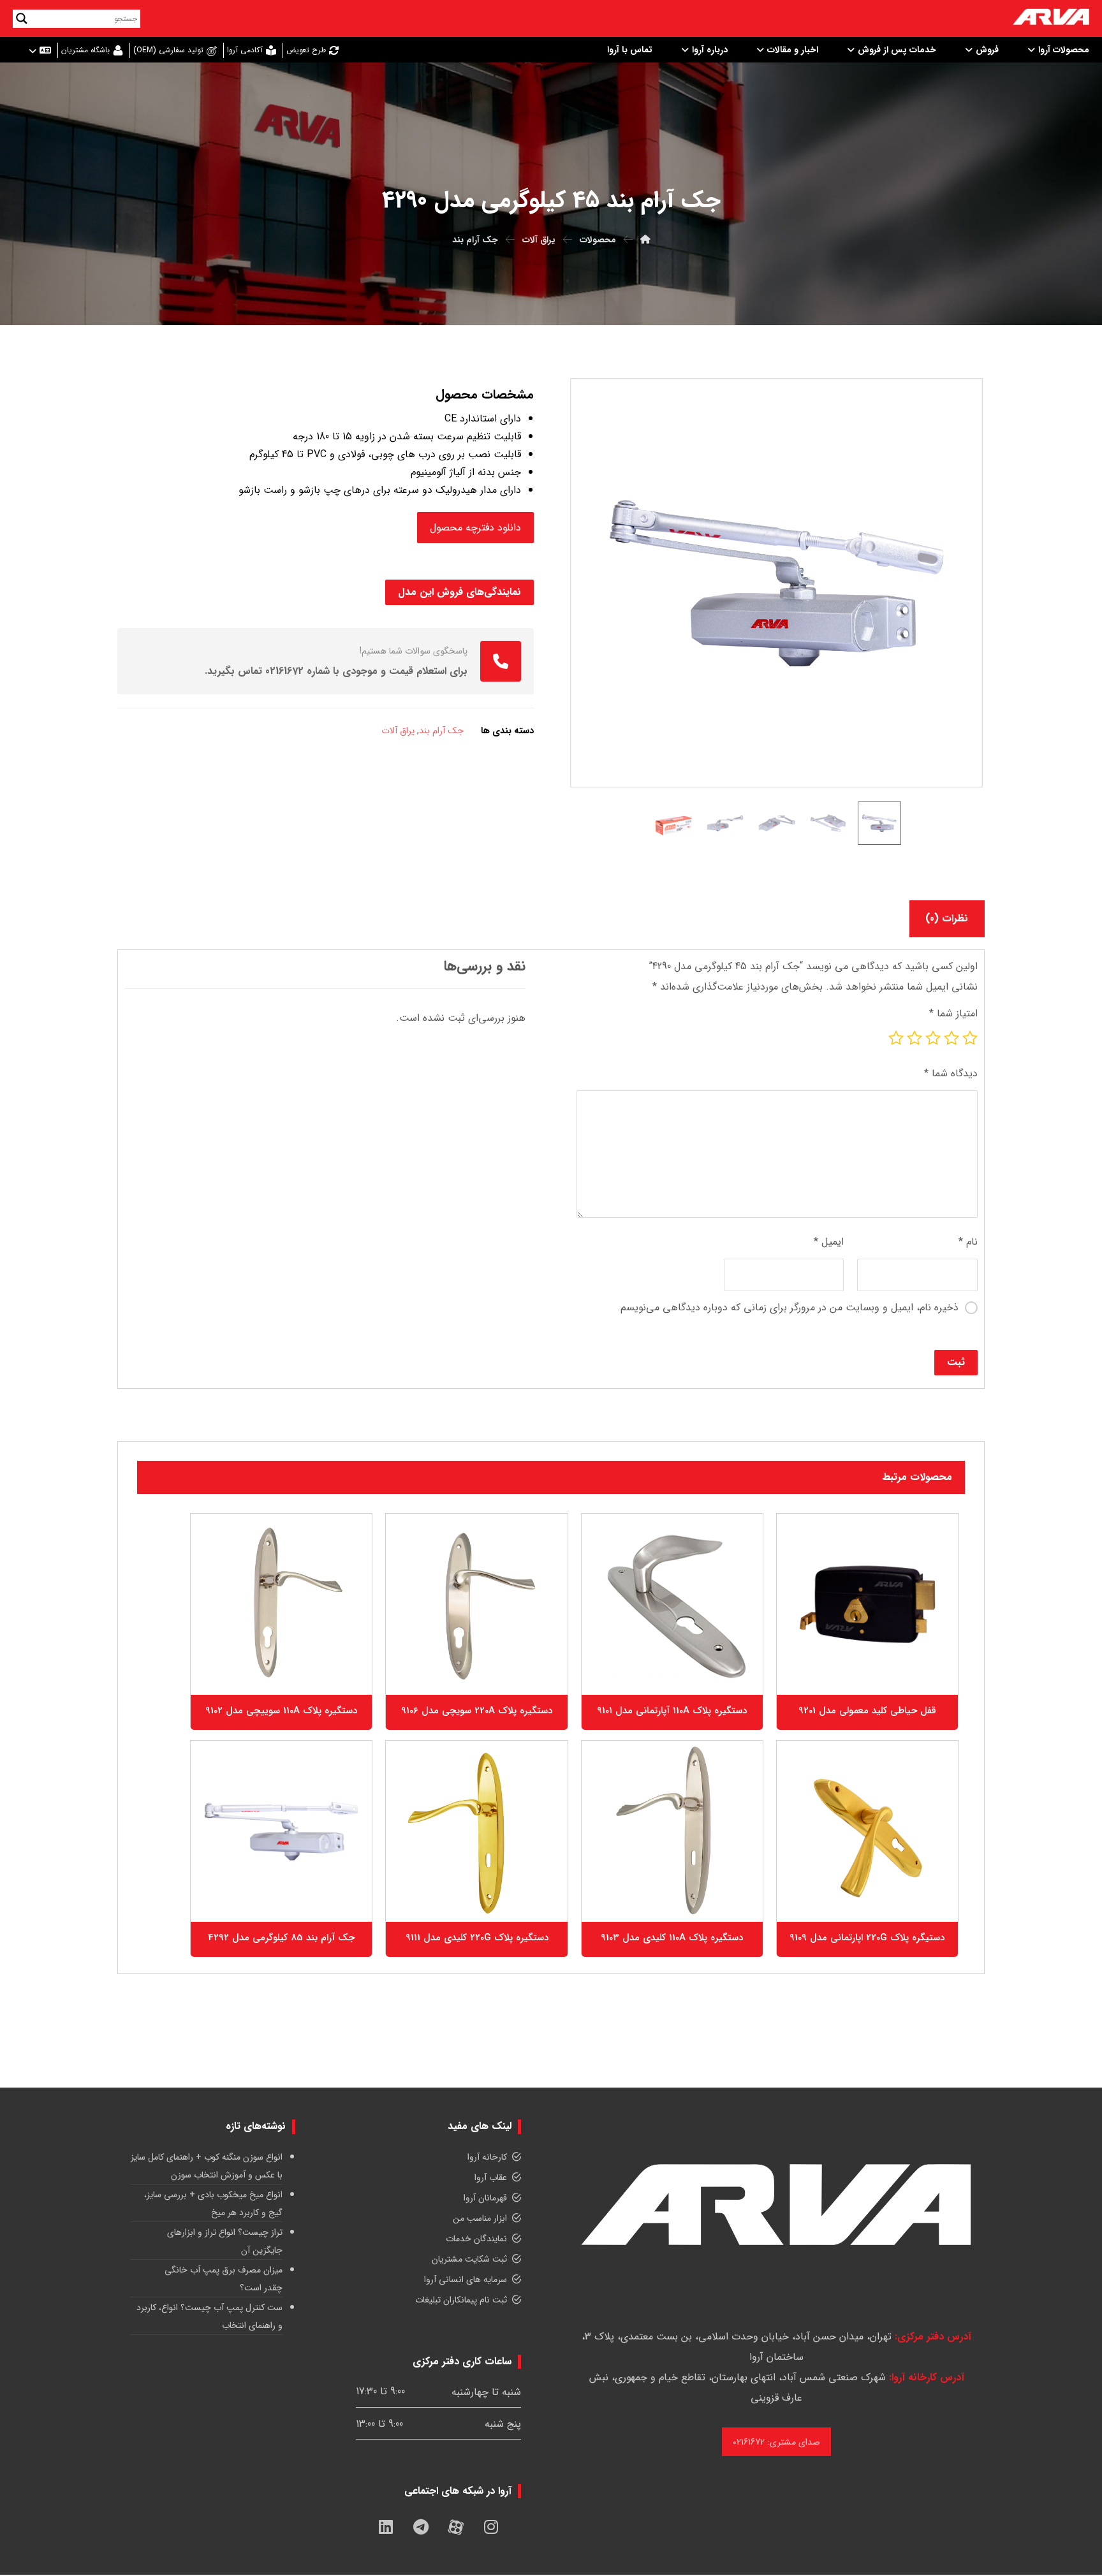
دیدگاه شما (951, 1073)
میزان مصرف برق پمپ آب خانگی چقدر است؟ (224, 2279)
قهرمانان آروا (485, 2198)
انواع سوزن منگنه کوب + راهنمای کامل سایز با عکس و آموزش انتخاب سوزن (207, 2166)
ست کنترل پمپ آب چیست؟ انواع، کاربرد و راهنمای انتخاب (209, 2316)
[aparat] (456, 2527)
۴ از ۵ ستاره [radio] (915, 1038)
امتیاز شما (953, 1014)
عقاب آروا (491, 2177)
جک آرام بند (441, 731)
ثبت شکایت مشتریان (469, 2259)
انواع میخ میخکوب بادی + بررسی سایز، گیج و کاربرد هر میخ (213, 2204)
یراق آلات (398, 731)
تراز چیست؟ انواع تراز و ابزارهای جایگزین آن (225, 2241)
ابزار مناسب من (480, 2218)
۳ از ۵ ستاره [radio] (933, 1038)
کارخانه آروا (487, 2157)
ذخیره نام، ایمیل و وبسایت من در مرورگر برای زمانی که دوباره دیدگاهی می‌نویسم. (788, 1307)
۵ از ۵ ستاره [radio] (896, 1038)
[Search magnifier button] (22, 18)
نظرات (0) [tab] (947, 918)
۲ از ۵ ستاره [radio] (951, 1038)
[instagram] (491, 2527)
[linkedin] (386, 2527)
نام (968, 1242)
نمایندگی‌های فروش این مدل (459, 592)
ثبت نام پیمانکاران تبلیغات (461, 2300)
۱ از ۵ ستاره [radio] (970, 1038)
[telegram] (421, 2527)
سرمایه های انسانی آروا (466, 2280)
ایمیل (829, 1242)
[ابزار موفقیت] (1051, 18)
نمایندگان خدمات (476, 2239)
